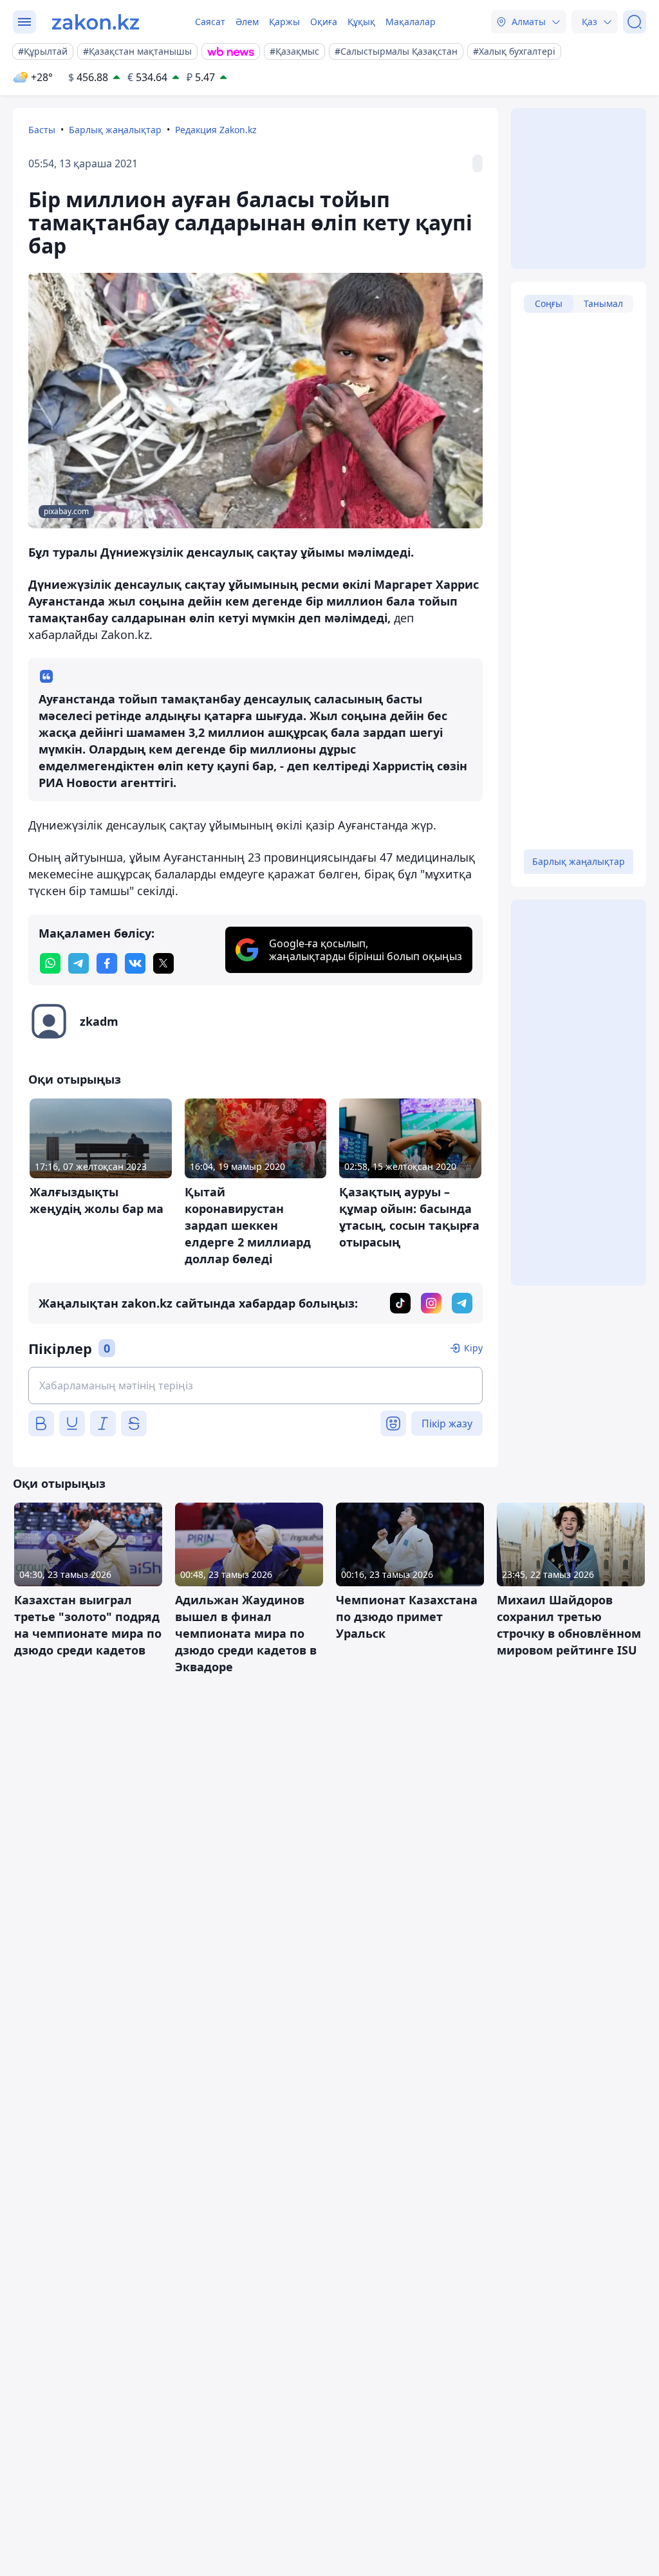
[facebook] (107, 963)
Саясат (210, 22)
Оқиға (324, 22)
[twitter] (163, 963)
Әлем (247, 22)
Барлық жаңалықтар (115, 130)
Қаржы (284, 22)
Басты (42, 130)
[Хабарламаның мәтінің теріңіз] (255, 1385)
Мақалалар (411, 22)
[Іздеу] (635, 22)
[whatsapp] (50, 963)
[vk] (135, 963)
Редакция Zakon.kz (216, 130)
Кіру (473, 1348)
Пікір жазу (447, 1423)
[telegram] (79, 963)
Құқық (361, 22)
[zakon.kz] (96, 22)
